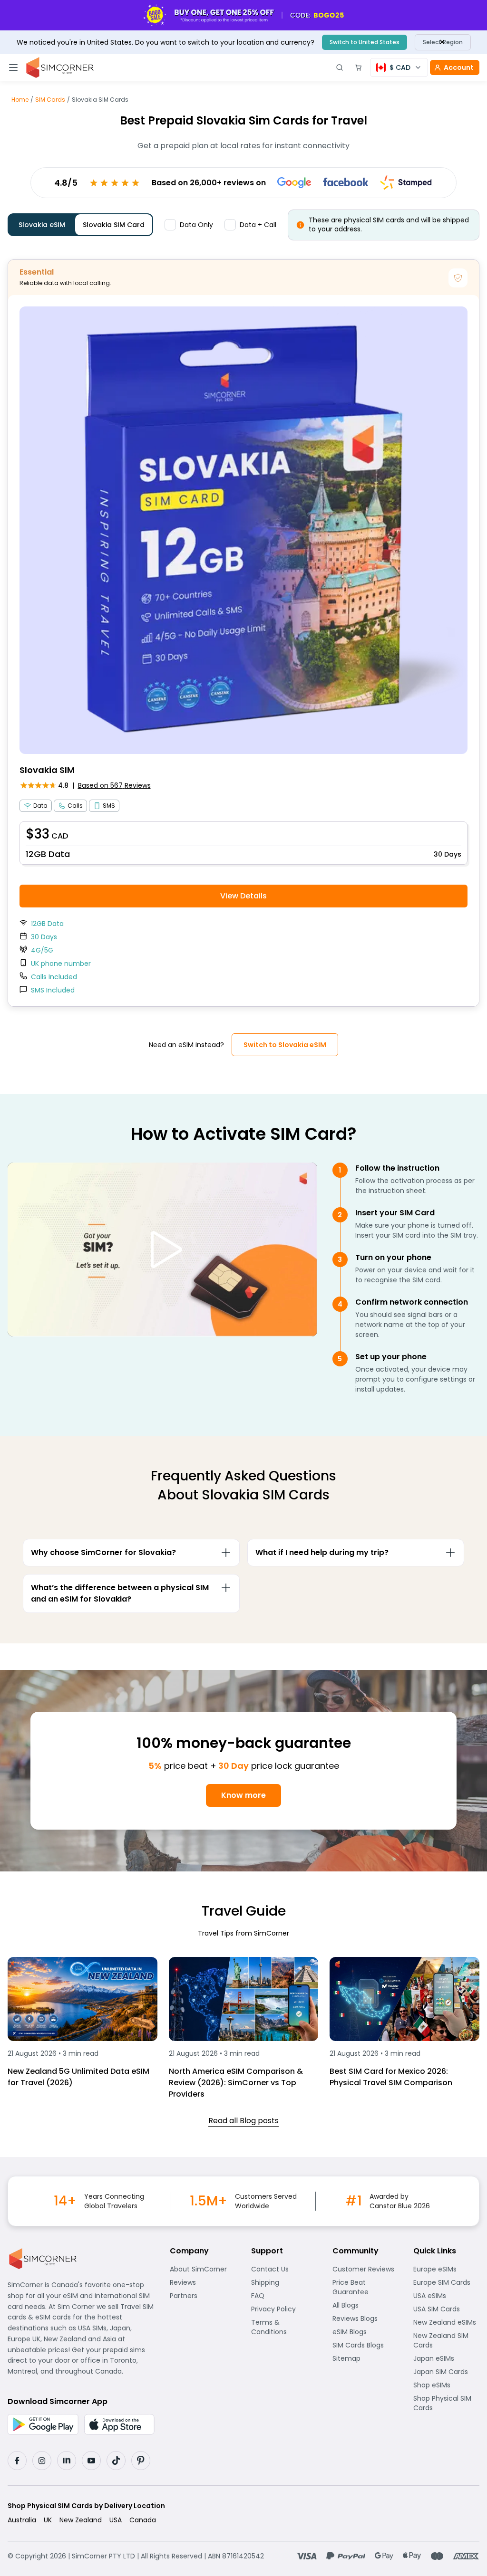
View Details (243, 896)
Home (20, 100)
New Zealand (81, 2520)
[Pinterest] (141, 2461)
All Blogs (365, 2305)
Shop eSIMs (446, 2385)
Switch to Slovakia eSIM (285, 1045)
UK (48, 2520)
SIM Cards (50, 100)
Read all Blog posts (243, 2121)
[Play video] (162, 1250)
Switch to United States (365, 42)
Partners (203, 2296)
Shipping (284, 2282)
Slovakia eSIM (42, 225)
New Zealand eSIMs (446, 2322)
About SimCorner (203, 2269)
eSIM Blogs (365, 2332)
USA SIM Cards (446, 2309)
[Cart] (359, 67)
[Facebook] (17, 2461)
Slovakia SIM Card (114, 225)
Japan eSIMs (446, 2358)
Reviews (203, 2282)
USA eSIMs (446, 2296)
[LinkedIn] (67, 2461)
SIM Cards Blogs (365, 2345)
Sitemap (365, 2358)
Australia (22, 2520)
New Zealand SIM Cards (446, 2340)
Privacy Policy (284, 2309)
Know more (243, 1795)
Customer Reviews (365, 2269)
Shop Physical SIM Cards (446, 2403)
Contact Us (284, 2269)
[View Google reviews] (294, 183)
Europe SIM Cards (446, 2282)
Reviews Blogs (365, 2318)
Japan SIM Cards (446, 2372)
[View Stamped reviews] (407, 182)
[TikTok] (116, 2461)
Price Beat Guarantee (365, 2287)
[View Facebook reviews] (346, 183)
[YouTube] (91, 2461)
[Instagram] (42, 2461)
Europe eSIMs (446, 2269)
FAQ (281, 2296)
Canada (143, 2520)
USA (116, 2520)
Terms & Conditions (284, 2327)
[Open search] (340, 67)
